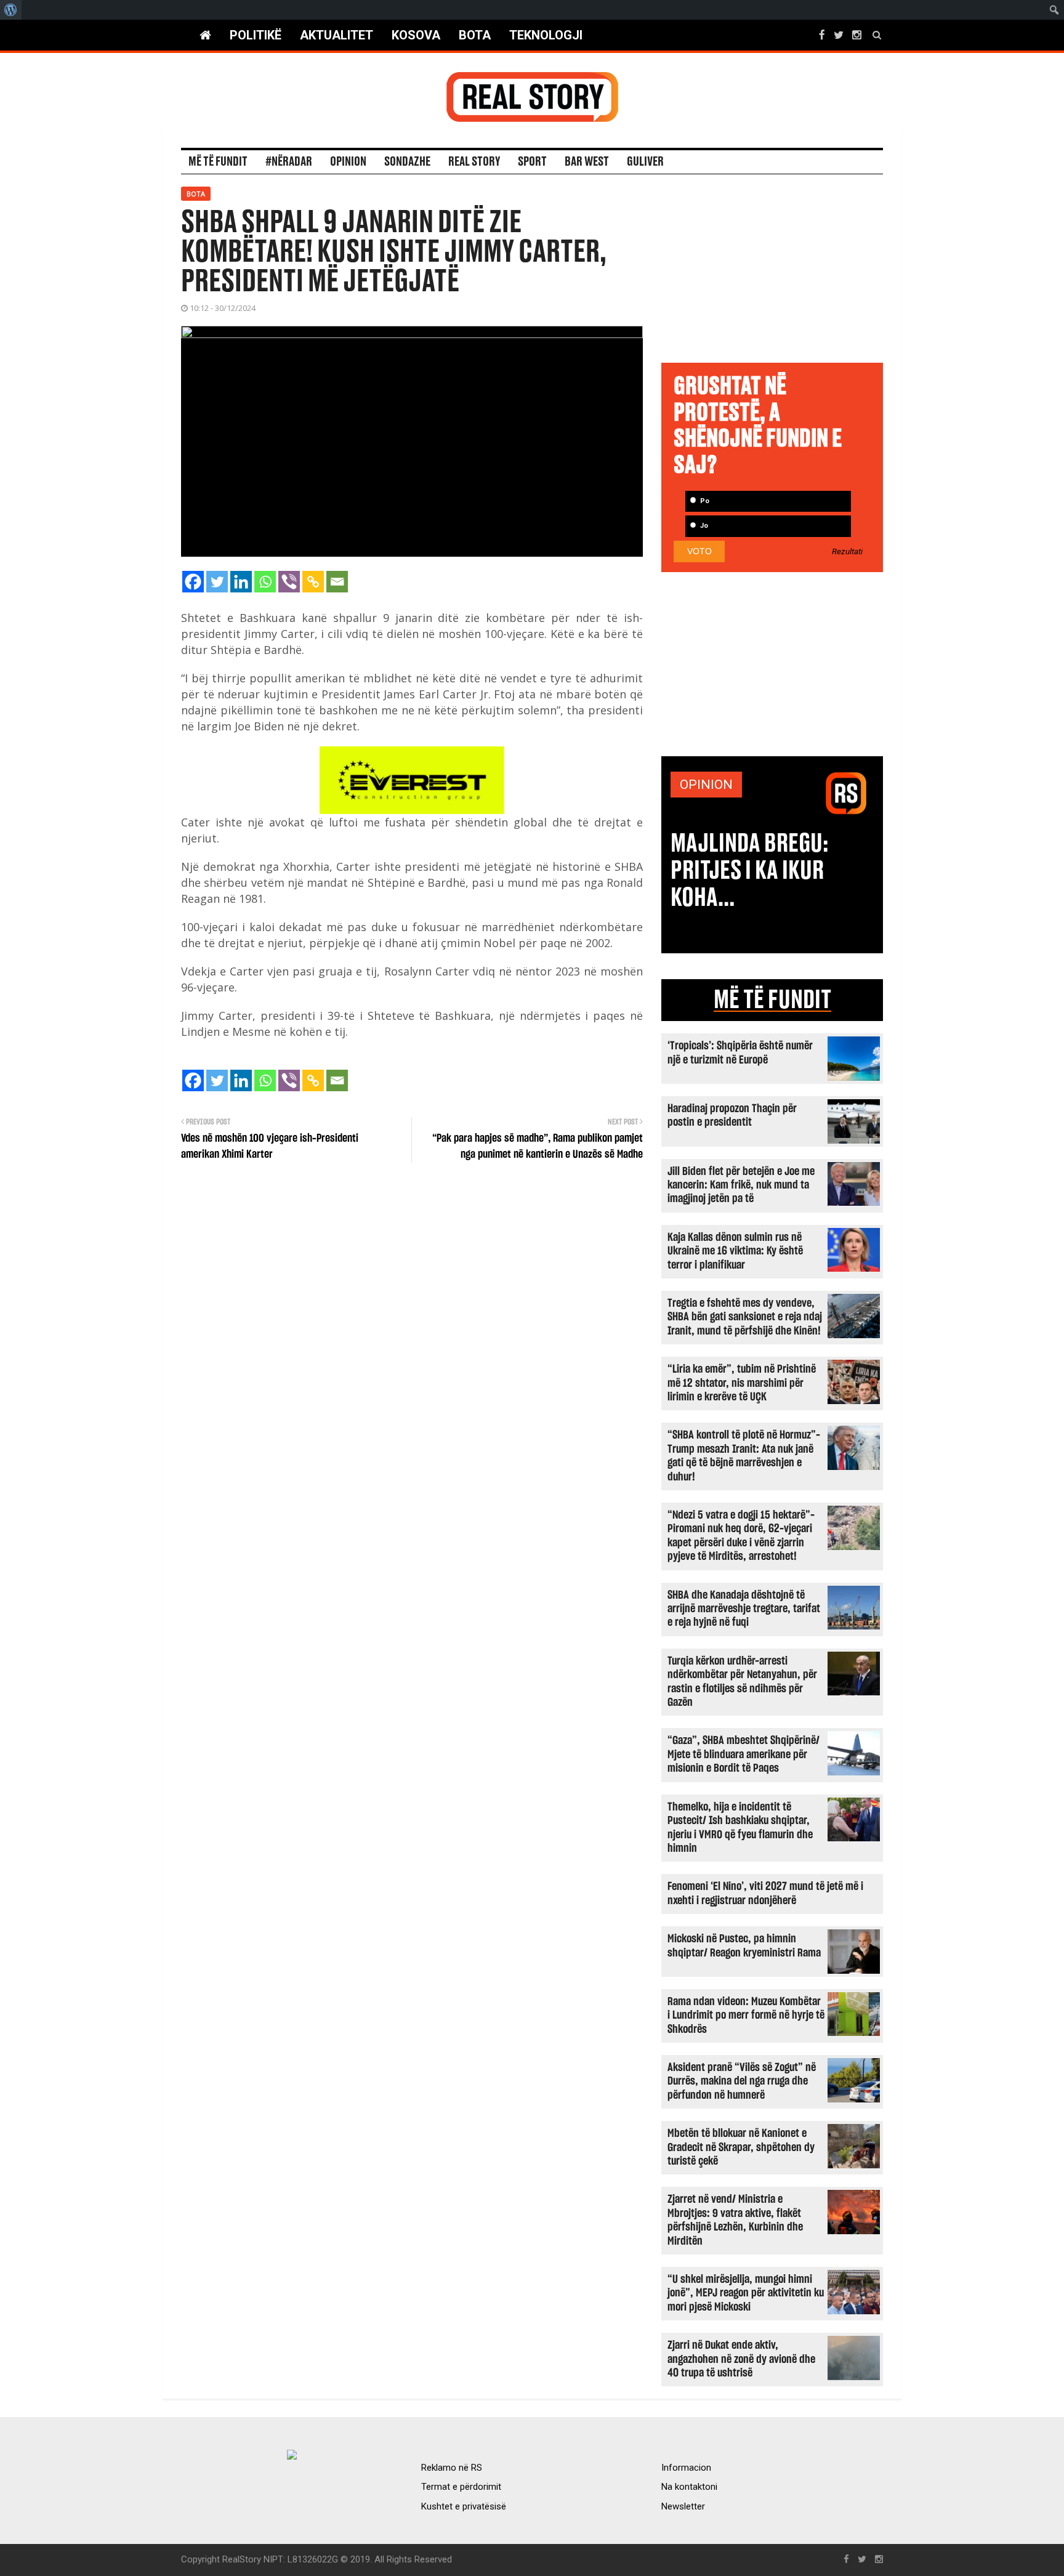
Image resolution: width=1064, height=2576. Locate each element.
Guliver (645, 162)
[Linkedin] (241, 582)
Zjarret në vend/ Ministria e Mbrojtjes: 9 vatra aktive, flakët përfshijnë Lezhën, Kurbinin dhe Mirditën (735, 2220)
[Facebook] (193, 582)
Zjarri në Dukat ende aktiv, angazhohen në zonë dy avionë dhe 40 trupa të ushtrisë (741, 2359)
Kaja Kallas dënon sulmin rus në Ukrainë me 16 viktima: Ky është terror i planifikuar (735, 1251)
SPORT (532, 162)
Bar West (587, 162)
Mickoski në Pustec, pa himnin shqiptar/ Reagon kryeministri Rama (744, 1946)
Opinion (348, 162)
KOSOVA (416, 35)
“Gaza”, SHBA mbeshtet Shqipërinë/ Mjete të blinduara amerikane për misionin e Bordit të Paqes (744, 1754)
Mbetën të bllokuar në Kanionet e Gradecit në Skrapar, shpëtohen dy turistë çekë (741, 2147)
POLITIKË (256, 35)
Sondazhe (407, 162)
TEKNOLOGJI (546, 35)
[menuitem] (11, 10)
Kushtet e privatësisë (464, 2506)
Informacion (686, 2468)
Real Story (474, 162)
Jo (703, 526)
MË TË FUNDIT (772, 1000)
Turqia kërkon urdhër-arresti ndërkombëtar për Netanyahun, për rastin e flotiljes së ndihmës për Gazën (742, 1682)
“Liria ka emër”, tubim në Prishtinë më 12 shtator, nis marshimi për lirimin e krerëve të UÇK (742, 1383)
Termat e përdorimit (461, 2487)
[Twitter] (217, 582)
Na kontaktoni (689, 2487)
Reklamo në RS (452, 2468)
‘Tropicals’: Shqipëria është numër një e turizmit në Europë (740, 1053)
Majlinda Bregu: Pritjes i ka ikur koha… (750, 871)
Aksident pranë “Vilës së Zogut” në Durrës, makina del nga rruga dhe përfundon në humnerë (742, 2081)
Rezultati (847, 552)
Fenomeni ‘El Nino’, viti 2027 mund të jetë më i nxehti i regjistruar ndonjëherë (765, 1893)
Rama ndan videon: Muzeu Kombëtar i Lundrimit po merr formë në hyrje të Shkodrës (746, 2016)
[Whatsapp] (265, 582)
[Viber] (289, 582)
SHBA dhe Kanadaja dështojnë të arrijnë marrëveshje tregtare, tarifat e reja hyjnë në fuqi (744, 1609)
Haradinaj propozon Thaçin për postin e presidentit (732, 1116)
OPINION (706, 785)
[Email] (337, 582)
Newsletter (683, 2506)
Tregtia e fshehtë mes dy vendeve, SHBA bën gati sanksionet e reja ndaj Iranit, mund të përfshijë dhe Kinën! (745, 1317)
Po (704, 501)
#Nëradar (289, 162)
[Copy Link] (313, 582)
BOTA (475, 35)
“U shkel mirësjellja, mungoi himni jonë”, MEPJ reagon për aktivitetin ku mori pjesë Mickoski (746, 2293)
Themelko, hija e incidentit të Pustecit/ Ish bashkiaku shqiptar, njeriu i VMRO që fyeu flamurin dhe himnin (740, 1828)
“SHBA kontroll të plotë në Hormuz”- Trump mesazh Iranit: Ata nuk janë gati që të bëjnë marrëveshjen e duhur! (744, 1456)
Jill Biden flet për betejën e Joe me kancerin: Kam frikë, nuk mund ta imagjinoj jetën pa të (741, 1185)
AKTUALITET (337, 35)
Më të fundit (218, 162)
